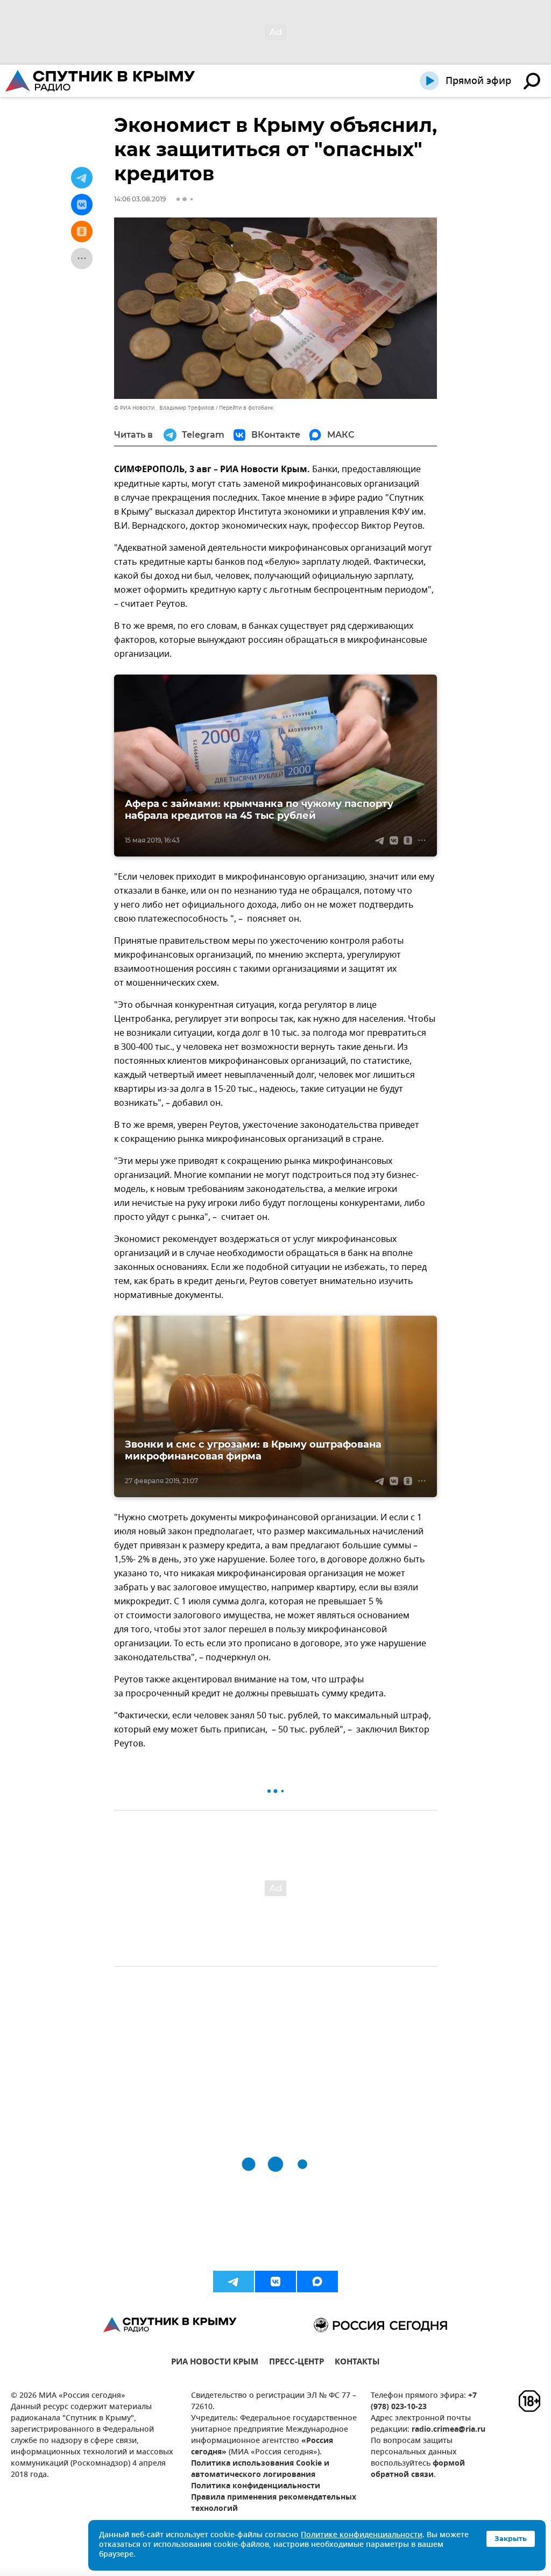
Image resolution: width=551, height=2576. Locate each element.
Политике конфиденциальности (362, 2535)
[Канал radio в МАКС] (317, 2282)
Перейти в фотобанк (246, 408)
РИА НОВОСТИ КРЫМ (215, 2363)
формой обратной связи (418, 2469)
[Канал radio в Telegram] (234, 2282)
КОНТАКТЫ (357, 2363)
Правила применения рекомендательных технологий (274, 2503)
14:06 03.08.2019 (140, 199)
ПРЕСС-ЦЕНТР (296, 2363)
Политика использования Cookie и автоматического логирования (260, 2469)
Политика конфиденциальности (256, 2486)
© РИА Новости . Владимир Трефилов (164, 408)
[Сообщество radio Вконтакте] (275, 2282)
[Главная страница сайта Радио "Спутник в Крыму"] (101, 81)
